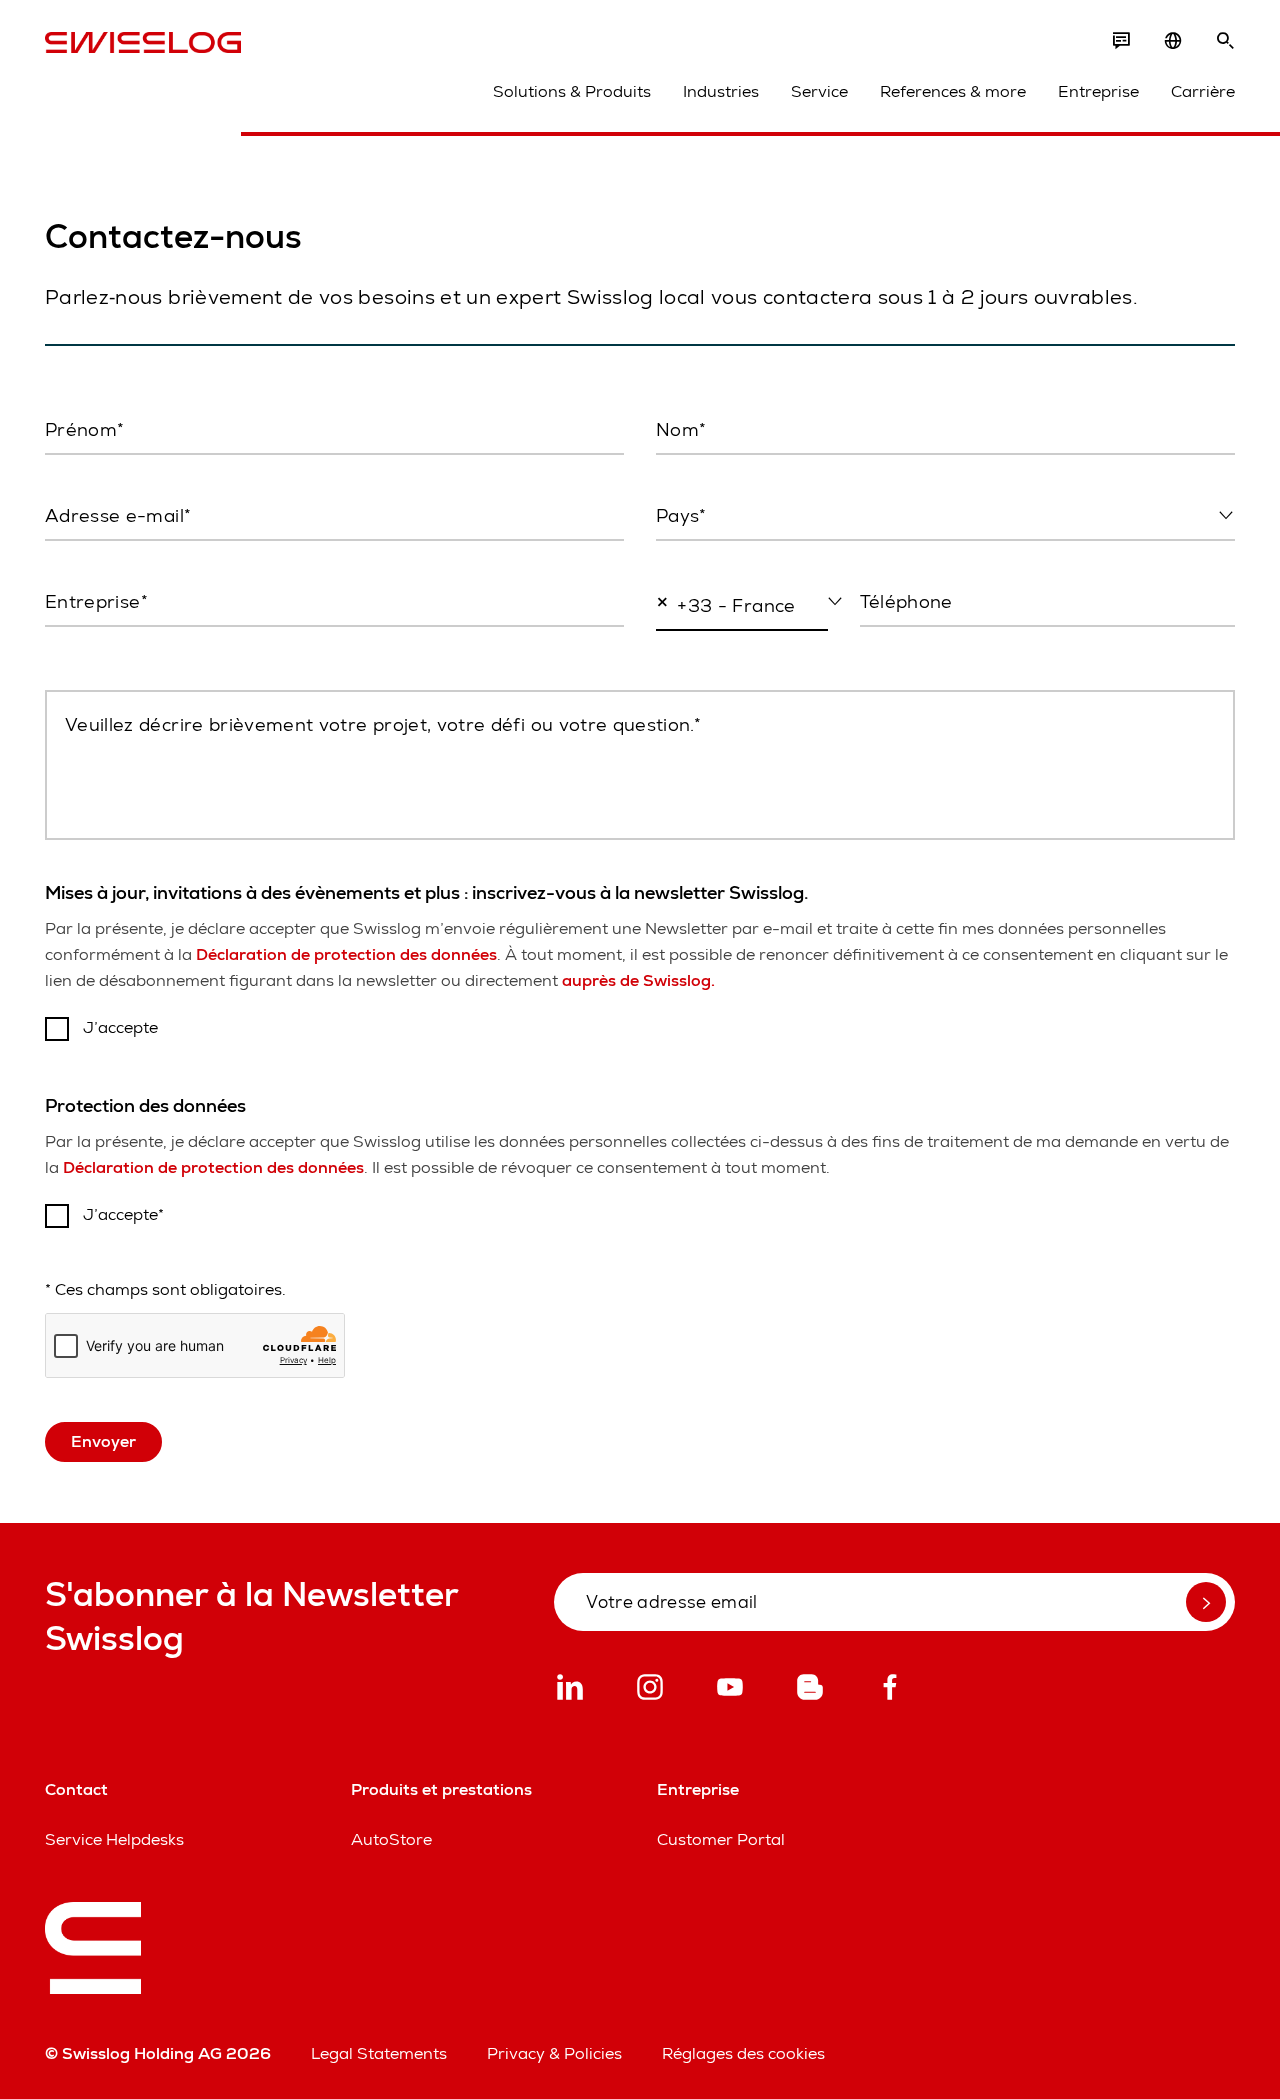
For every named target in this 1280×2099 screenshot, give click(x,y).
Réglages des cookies (743, 2053)
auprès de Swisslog (638, 980)
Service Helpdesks (114, 1839)
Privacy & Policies (554, 2053)
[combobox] (945, 517)
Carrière (1203, 91)
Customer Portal (721, 1839)
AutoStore (391, 1839)
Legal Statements (379, 2053)
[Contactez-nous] (1121, 41)
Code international (717, 649)
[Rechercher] (1225, 41)
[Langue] (1173, 41)
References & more (953, 91)
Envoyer (103, 1441)
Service (819, 91)
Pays (672, 558)
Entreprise (1098, 91)
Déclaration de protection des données (346, 954)
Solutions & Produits (572, 91)
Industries (721, 91)
